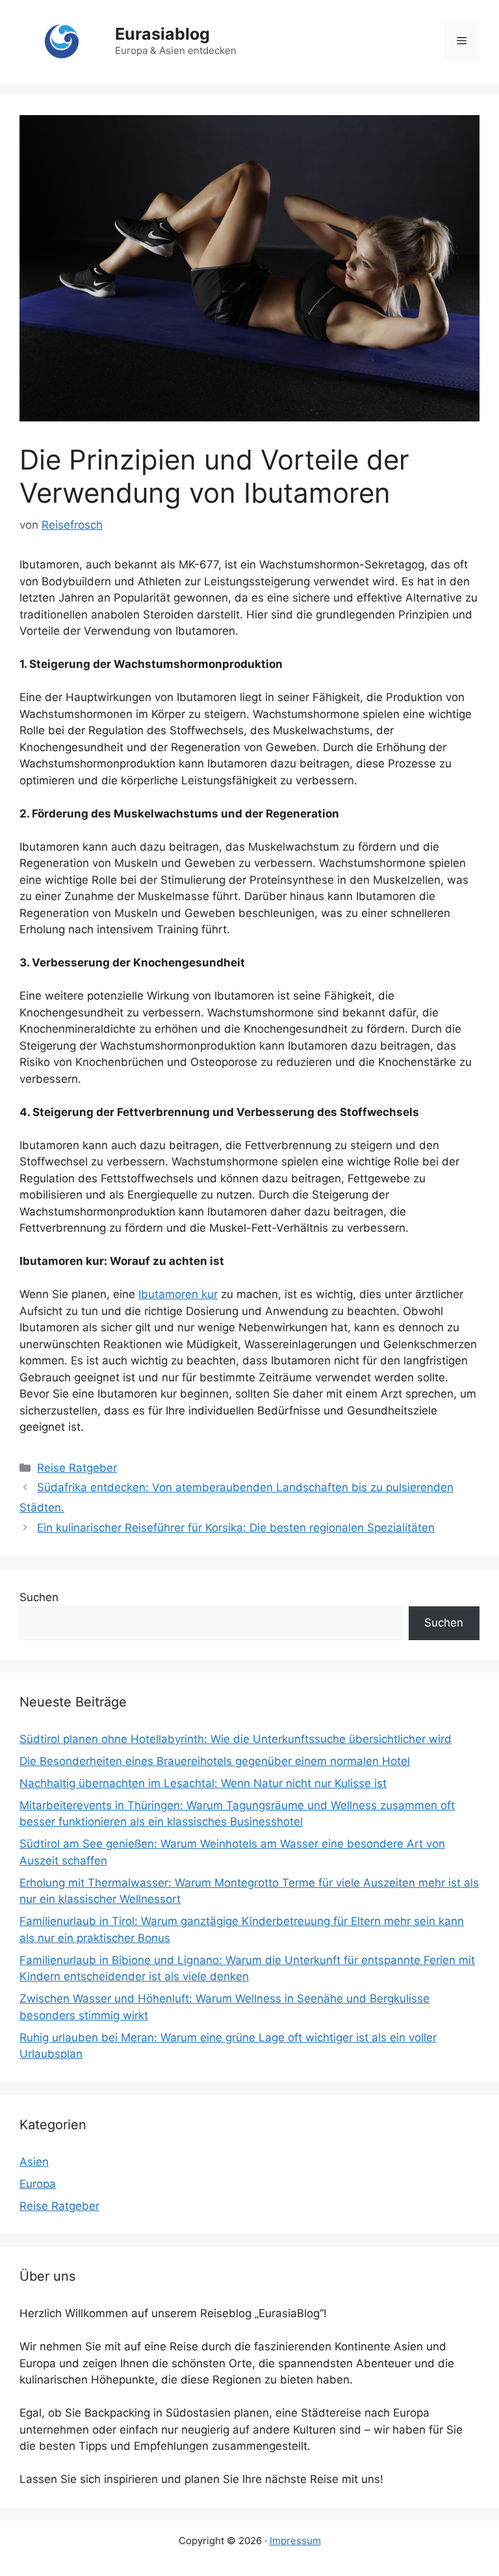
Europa (38, 2184)
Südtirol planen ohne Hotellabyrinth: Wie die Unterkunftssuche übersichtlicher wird (236, 1739)
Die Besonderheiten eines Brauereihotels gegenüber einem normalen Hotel (215, 1761)
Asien (34, 2162)
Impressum (295, 2541)
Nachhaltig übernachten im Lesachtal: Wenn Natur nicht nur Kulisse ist (203, 1783)
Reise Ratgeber (77, 1468)
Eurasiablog (162, 34)
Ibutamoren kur (178, 1294)
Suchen (39, 1597)
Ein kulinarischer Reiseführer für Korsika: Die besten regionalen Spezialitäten (236, 1528)
